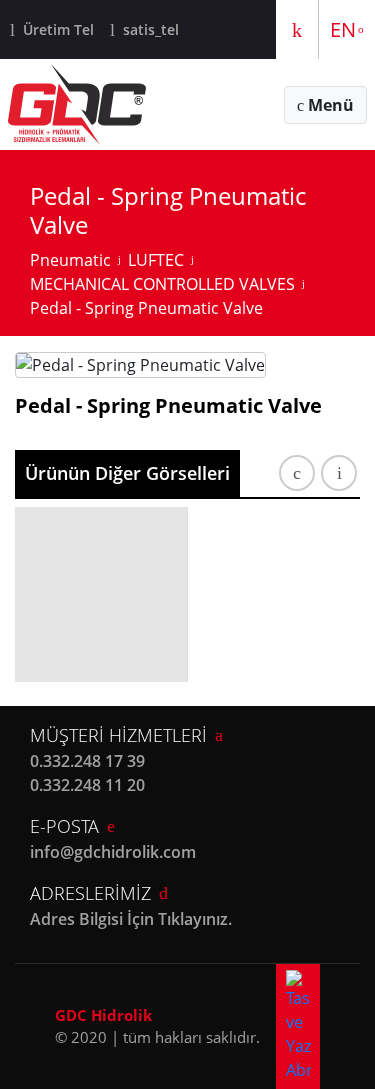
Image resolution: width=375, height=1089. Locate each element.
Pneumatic (70, 260)
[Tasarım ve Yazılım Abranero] (298, 1026)
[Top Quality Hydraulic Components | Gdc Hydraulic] (77, 104)
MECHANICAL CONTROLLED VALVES (162, 284)
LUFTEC (156, 260)
